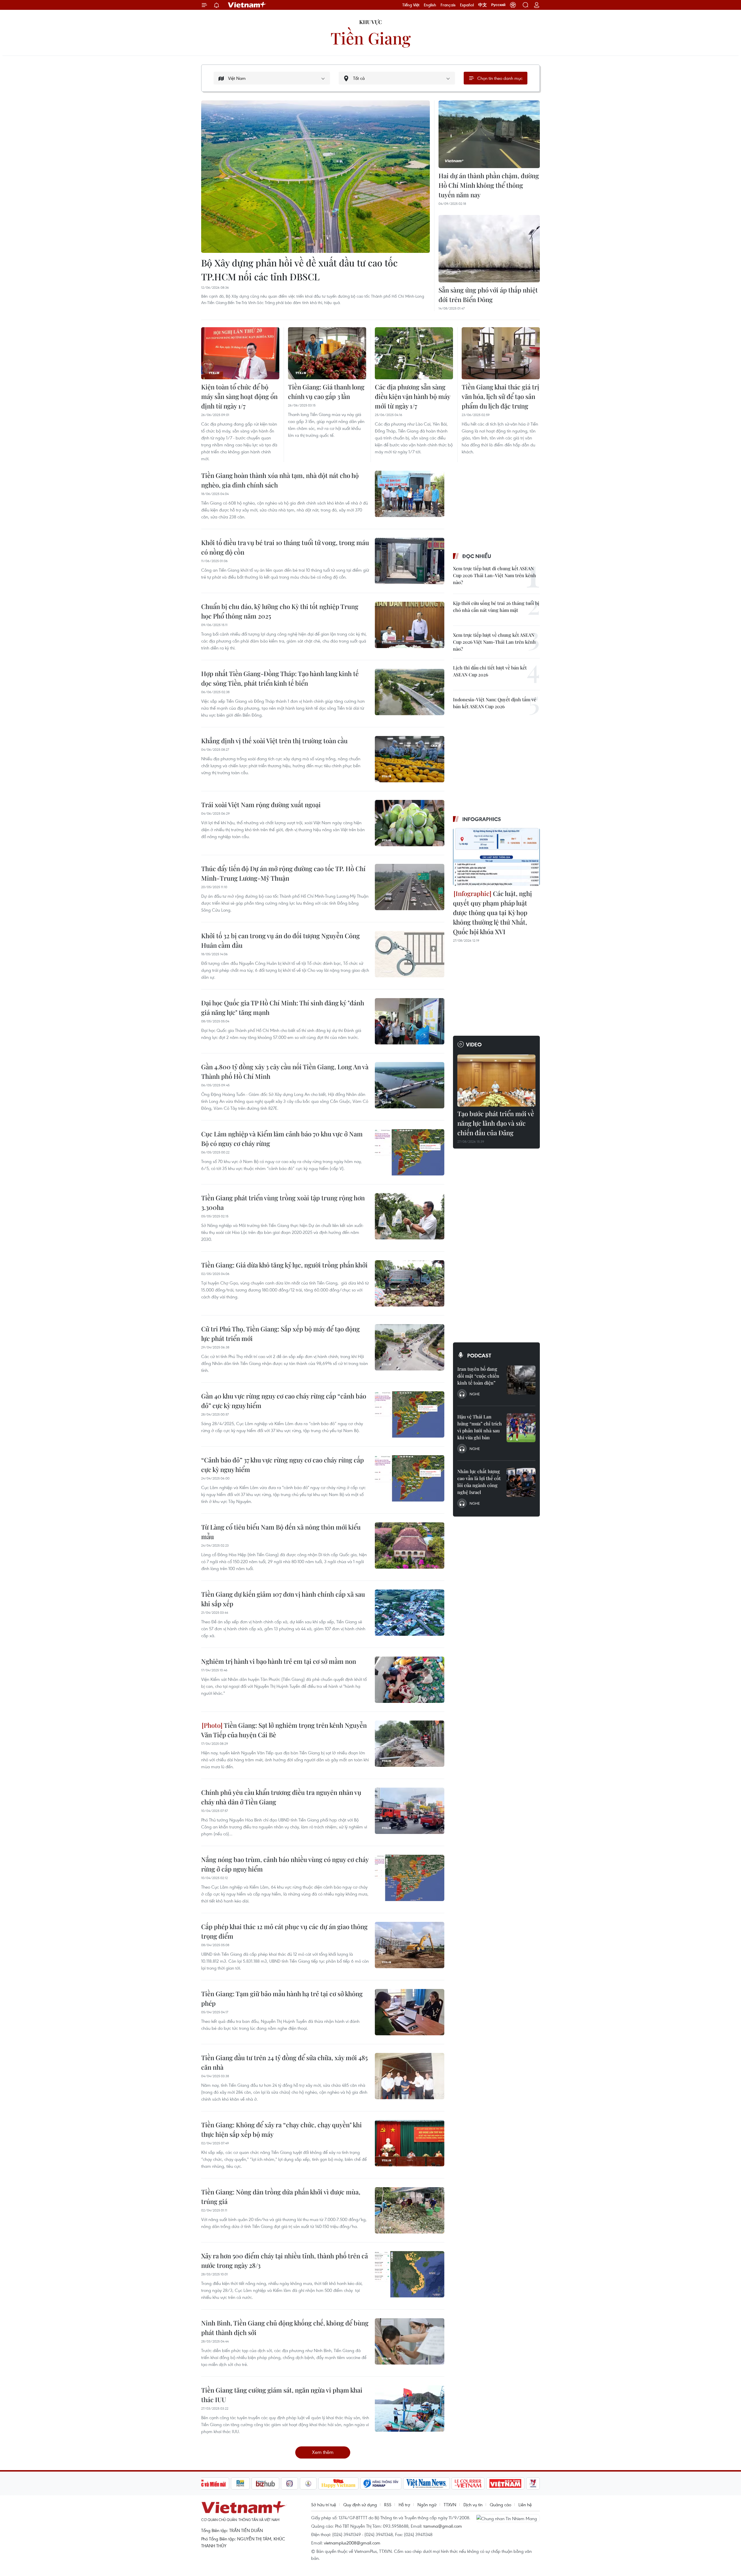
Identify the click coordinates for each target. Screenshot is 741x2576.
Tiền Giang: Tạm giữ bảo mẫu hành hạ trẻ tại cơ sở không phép (282, 1998)
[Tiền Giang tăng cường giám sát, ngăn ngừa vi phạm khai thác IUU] (410, 2408)
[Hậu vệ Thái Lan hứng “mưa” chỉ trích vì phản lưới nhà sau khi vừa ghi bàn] (521, 1428)
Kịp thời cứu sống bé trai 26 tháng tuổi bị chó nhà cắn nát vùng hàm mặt (496, 607)
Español (467, 5)
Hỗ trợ (404, 2505)
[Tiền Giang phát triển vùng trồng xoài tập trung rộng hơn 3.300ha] (410, 1216)
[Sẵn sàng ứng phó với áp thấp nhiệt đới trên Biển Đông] (489, 249)
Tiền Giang (371, 38)
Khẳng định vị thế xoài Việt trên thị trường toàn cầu (274, 741)
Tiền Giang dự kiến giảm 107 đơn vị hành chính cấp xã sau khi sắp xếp (283, 1599)
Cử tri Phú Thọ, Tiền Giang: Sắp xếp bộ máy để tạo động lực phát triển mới (280, 1334)
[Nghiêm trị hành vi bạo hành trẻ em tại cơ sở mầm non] (410, 1680)
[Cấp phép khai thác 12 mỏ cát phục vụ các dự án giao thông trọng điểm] (410, 1945)
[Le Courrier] (468, 2483)
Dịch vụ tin (473, 2505)
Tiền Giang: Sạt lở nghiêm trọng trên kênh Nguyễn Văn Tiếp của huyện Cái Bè (284, 1730)
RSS (388, 2505)
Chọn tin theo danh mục (500, 78)
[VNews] (533, 2483)
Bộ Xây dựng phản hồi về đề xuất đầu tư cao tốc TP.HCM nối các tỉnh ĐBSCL (299, 269)
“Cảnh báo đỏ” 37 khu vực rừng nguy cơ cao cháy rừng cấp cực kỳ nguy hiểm (283, 1465)
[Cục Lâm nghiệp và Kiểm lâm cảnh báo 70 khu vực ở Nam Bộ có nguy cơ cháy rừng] (410, 1152)
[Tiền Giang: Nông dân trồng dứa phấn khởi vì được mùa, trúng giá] (410, 2210)
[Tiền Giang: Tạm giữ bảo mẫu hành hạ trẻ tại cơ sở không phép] (410, 2012)
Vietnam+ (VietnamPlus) (247, 5)
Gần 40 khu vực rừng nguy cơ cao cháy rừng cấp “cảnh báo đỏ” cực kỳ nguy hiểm (284, 1401)
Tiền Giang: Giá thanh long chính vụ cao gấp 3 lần (326, 392)
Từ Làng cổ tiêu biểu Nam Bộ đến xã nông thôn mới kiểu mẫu (281, 1532)
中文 (483, 5)
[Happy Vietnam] (339, 2483)
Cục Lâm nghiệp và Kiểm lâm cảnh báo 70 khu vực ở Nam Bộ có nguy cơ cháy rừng (282, 1139)
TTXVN (450, 2505)
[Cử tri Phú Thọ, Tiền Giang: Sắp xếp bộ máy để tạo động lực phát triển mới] (410, 1347)
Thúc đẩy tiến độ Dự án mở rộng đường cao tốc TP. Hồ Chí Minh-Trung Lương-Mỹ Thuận (283, 873)
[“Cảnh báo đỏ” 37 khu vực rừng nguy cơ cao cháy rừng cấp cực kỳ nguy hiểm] (410, 1478)
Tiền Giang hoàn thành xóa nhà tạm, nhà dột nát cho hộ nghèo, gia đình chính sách (280, 480)
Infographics (482, 819)
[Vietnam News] (427, 2483)
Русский (498, 5)
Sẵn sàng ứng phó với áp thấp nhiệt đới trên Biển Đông (488, 295)
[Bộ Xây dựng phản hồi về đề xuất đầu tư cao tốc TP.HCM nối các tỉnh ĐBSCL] (316, 177)
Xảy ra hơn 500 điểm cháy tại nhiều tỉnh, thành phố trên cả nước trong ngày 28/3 (285, 2261)
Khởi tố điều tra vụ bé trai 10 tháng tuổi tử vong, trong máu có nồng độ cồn (285, 547)
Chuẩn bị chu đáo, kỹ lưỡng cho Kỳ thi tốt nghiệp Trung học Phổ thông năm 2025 (280, 611)
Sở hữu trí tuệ (324, 2505)
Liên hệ (525, 2505)
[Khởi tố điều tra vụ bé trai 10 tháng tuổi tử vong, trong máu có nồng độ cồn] (410, 561)
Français (448, 5)
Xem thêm (323, 2452)
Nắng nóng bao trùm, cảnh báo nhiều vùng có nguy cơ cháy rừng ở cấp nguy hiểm (285, 1864)
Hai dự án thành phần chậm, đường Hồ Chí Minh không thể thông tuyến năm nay (489, 185)
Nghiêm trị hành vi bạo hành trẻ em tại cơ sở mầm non (279, 1661)
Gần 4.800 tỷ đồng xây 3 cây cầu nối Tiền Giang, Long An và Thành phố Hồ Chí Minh (285, 1071)
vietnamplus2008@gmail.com (352, 2543)
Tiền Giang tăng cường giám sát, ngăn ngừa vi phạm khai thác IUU (282, 2395)
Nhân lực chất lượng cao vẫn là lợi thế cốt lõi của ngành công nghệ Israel (479, 1482)
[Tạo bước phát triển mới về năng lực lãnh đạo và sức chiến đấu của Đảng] (496, 1081)
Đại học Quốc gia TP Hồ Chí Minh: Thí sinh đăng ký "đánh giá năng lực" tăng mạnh (283, 1008)
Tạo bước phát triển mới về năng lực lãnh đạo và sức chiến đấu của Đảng (496, 1123)
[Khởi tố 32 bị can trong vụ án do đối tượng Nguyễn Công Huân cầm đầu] (410, 954)
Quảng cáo (500, 2505)
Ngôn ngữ (427, 2505)
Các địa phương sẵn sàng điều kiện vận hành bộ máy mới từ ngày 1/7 (412, 396)
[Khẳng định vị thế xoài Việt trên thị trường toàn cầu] (410, 759)
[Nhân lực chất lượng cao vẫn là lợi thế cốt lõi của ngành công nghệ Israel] (521, 1482)
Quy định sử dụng (360, 2505)
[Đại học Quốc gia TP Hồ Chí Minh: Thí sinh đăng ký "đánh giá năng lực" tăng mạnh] (410, 1021)
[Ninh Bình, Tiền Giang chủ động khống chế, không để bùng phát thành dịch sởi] (410, 2341)
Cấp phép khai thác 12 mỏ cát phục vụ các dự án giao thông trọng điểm (284, 1931)
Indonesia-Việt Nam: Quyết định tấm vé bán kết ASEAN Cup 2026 (495, 703)
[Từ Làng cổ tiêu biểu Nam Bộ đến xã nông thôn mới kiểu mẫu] (410, 1545)
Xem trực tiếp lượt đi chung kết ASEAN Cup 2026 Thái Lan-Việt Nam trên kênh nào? (495, 575)
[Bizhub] (265, 2483)
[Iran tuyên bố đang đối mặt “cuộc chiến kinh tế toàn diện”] (521, 1380)
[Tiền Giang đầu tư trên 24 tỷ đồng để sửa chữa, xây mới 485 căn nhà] (410, 2076)
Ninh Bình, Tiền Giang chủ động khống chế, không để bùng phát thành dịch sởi (285, 2328)
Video (474, 1044)
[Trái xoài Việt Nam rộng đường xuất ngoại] (410, 823)
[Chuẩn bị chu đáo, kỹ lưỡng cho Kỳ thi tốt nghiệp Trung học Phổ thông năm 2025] (410, 625)
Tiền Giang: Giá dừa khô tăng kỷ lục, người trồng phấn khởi (284, 1265)
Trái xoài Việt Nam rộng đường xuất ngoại (261, 805)
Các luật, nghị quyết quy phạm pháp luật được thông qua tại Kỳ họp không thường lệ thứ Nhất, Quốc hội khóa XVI (493, 912)
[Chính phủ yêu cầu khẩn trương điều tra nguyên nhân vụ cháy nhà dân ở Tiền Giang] (410, 1811)
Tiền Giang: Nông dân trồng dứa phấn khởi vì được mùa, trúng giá (281, 2197)
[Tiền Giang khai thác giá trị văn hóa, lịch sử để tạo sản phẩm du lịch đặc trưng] (501, 353)
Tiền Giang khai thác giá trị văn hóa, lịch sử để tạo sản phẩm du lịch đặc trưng (500, 396)
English (430, 5)
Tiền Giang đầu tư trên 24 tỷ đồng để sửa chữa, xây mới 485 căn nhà (284, 2062)
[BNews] (240, 2483)
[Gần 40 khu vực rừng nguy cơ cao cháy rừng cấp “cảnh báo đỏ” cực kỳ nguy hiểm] (410, 1414)
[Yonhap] (381, 2483)
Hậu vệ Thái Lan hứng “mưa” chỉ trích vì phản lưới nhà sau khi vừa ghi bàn (480, 1427)
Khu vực (371, 22)
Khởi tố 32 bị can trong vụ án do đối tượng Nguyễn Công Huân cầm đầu (280, 940)
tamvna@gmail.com (443, 2526)
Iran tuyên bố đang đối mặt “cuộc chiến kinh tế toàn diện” (478, 1376)
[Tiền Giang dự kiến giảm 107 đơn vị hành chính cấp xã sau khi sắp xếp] (410, 1613)
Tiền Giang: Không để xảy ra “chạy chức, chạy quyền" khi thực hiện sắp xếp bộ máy (281, 2129)
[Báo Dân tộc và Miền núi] (208, 2483)
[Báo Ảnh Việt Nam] (505, 2483)
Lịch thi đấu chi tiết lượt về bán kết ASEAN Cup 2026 (490, 671)
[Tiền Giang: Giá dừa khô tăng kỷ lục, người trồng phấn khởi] (410, 1283)
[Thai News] (308, 2483)
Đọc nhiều (477, 556)
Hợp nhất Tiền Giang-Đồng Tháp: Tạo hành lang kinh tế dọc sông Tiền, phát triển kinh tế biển (280, 678)
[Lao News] (290, 2483)
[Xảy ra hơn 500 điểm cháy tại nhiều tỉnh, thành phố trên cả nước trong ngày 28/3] (410, 2274)
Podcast (479, 1355)
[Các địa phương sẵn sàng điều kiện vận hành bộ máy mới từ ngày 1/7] (414, 353)
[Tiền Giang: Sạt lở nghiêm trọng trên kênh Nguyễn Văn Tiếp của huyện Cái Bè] (410, 1744)
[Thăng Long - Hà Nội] (513, 5)
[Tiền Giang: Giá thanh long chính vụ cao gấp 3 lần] (327, 353)
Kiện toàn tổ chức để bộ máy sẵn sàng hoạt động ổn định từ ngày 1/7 (239, 396)
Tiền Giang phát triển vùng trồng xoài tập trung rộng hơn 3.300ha (283, 1203)
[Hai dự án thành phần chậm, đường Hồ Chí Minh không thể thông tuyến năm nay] (489, 134)
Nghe (475, 1394)
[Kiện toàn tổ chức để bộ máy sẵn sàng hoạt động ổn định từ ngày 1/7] (240, 353)
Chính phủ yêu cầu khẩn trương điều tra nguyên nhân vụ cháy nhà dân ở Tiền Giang (281, 1797)
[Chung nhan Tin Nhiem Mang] (508, 2518)
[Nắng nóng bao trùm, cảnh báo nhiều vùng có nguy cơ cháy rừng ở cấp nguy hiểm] (410, 1878)
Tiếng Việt (411, 5)
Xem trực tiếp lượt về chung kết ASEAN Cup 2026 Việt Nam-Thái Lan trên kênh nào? (494, 642)
